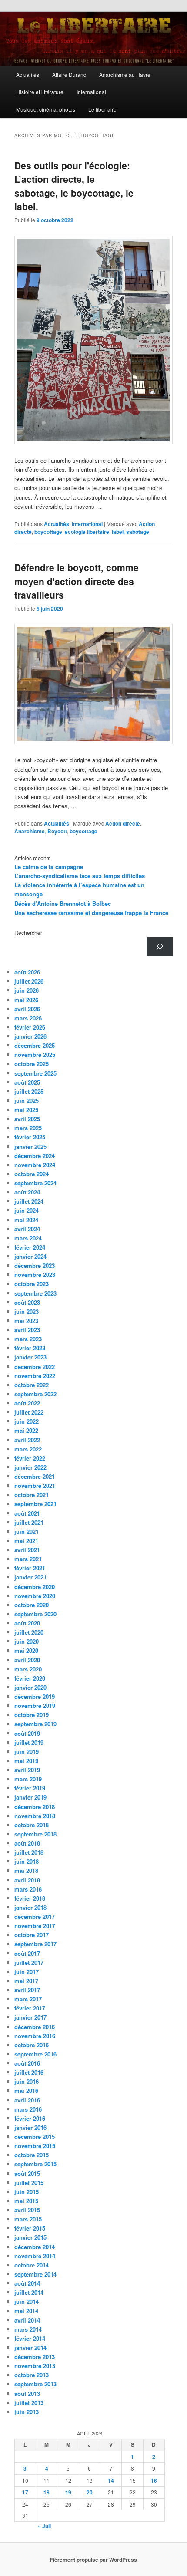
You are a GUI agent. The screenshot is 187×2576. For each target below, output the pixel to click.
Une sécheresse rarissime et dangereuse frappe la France (91, 913)
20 (90, 2492)
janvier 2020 (30, 1687)
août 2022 (27, 1403)
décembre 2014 (35, 2247)
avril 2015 (27, 2210)
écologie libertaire (87, 532)
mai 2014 (26, 2311)
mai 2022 (26, 1430)
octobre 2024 (32, 1174)
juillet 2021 (29, 1522)
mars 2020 (28, 1669)
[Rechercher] (160, 947)
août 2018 (27, 1843)
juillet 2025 (29, 1091)
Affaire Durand (69, 74)
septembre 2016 (35, 2054)
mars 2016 (28, 2109)
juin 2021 (27, 1531)
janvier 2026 (30, 1036)
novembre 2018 (35, 1816)
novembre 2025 (35, 1054)
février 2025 (30, 1137)
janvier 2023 (30, 1357)
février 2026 (30, 1027)
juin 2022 (27, 1421)
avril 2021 (27, 1550)
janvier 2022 (30, 1467)
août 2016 (27, 2063)
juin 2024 (27, 1210)
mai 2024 (26, 1220)
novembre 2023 (35, 1275)
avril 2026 (27, 1009)
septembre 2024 (35, 1183)
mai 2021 (26, 1541)
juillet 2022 (29, 1412)
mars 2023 (28, 1339)
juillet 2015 (29, 2183)
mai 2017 (26, 1981)
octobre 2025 (32, 1064)
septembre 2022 (35, 1394)
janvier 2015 (30, 2237)
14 (111, 2481)
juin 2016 (27, 2081)
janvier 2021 (30, 1577)
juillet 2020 (29, 1632)
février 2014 (30, 2338)
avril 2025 (27, 1119)
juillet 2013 (29, 2403)
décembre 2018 (35, 1807)
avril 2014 (27, 2320)
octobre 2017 (32, 1935)
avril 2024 (27, 1229)
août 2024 (27, 1192)
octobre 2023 (32, 1284)
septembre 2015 (35, 2164)
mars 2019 (28, 1779)
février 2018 (30, 1898)
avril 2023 (27, 1330)
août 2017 (27, 1953)
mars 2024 (28, 1238)
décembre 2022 (35, 1367)
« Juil (44, 2526)
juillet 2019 (29, 1742)
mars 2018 (28, 1889)
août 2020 (27, 1623)
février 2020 (30, 1678)
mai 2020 (26, 1650)
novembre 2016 (35, 2036)
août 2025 (27, 1082)
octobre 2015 (32, 2155)
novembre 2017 (35, 1926)
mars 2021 (28, 1559)
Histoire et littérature (40, 92)
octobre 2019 (32, 1715)
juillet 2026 (29, 981)
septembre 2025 (35, 1073)
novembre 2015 (35, 2146)
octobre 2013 (32, 2375)
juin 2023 (27, 1311)
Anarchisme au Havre (125, 74)
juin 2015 (27, 2192)
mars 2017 (28, 1999)
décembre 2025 (35, 1045)
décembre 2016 (35, 2027)
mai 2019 (26, 1761)
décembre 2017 (35, 1916)
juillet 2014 (29, 2292)
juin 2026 (27, 990)
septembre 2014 (35, 2274)
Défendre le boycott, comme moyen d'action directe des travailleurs (77, 581)
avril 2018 (27, 1880)
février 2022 (30, 1458)
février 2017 (30, 2008)
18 (47, 2492)
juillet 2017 (29, 1962)
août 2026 (27, 972)
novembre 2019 (35, 1706)
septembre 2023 (35, 1293)
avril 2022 (27, 1440)
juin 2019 (27, 1752)
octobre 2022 (32, 1385)
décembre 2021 (35, 1476)
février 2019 (30, 1788)
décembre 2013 (35, 2357)
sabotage (138, 532)
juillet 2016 (29, 2072)
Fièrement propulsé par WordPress (93, 2560)
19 (68, 2492)
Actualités (28, 74)
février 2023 (30, 1348)
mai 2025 (26, 1110)
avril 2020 (27, 1660)
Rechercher (28, 933)
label (118, 532)
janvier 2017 (30, 2017)
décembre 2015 (35, 2137)
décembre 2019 (35, 1696)
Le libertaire (102, 109)
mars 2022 (28, 1449)
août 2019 (27, 1733)
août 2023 (27, 1302)
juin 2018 (27, 1861)
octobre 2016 (32, 2045)
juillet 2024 (29, 1201)
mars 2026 (28, 1018)
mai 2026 (26, 1000)
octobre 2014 (32, 2265)
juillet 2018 (29, 1852)
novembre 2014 (35, 2256)
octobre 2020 (32, 1605)
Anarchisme (30, 831)
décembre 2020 (35, 1587)
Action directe (123, 823)
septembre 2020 (35, 1614)
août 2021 (27, 1513)
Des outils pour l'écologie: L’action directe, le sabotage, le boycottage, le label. (74, 186)
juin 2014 (27, 2301)
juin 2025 (27, 1100)
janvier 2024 (30, 1256)
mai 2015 (26, 2201)
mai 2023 (26, 1321)
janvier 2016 (30, 2127)
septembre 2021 (35, 1504)
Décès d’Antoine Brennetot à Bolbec (63, 903)
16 (154, 2481)
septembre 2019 (35, 1724)
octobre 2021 (32, 1495)
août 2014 (27, 2283)
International (91, 92)
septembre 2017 (35, 1944)
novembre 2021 (35, 1485)
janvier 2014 (30, 2347)
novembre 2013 (35, 2366)
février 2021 (30, 1568)
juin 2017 (27, 1972)
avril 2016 (27, 2100)
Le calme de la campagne (49, 867)
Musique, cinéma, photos (46, 109)
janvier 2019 (30, 1797)
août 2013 (27, 2393)
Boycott (57, 831)
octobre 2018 (32, 1825)
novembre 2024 (35, 1165)
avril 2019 (27, 1770)
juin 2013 (27, 2412)
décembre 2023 (35, 1265)
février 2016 (30, 2118)
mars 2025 (28, 1128)
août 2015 (27, 2173)
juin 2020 (27, 1641)
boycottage (48, 532)
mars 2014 (28, 2329)
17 (25, 2492)
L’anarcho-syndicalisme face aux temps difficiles (80, 876)
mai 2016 (26, 2091)
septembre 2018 (35, 1834)
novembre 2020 (35, 1596)
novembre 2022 (35, 1376)
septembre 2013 (35, 2384)
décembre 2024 (35, 1156)
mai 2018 (26, 1870)
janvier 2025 (30, 1147)
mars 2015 (28, 2219)
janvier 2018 (30, 1907)
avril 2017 (27, 1990)
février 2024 (30, 1247)
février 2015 (30, 2228)
